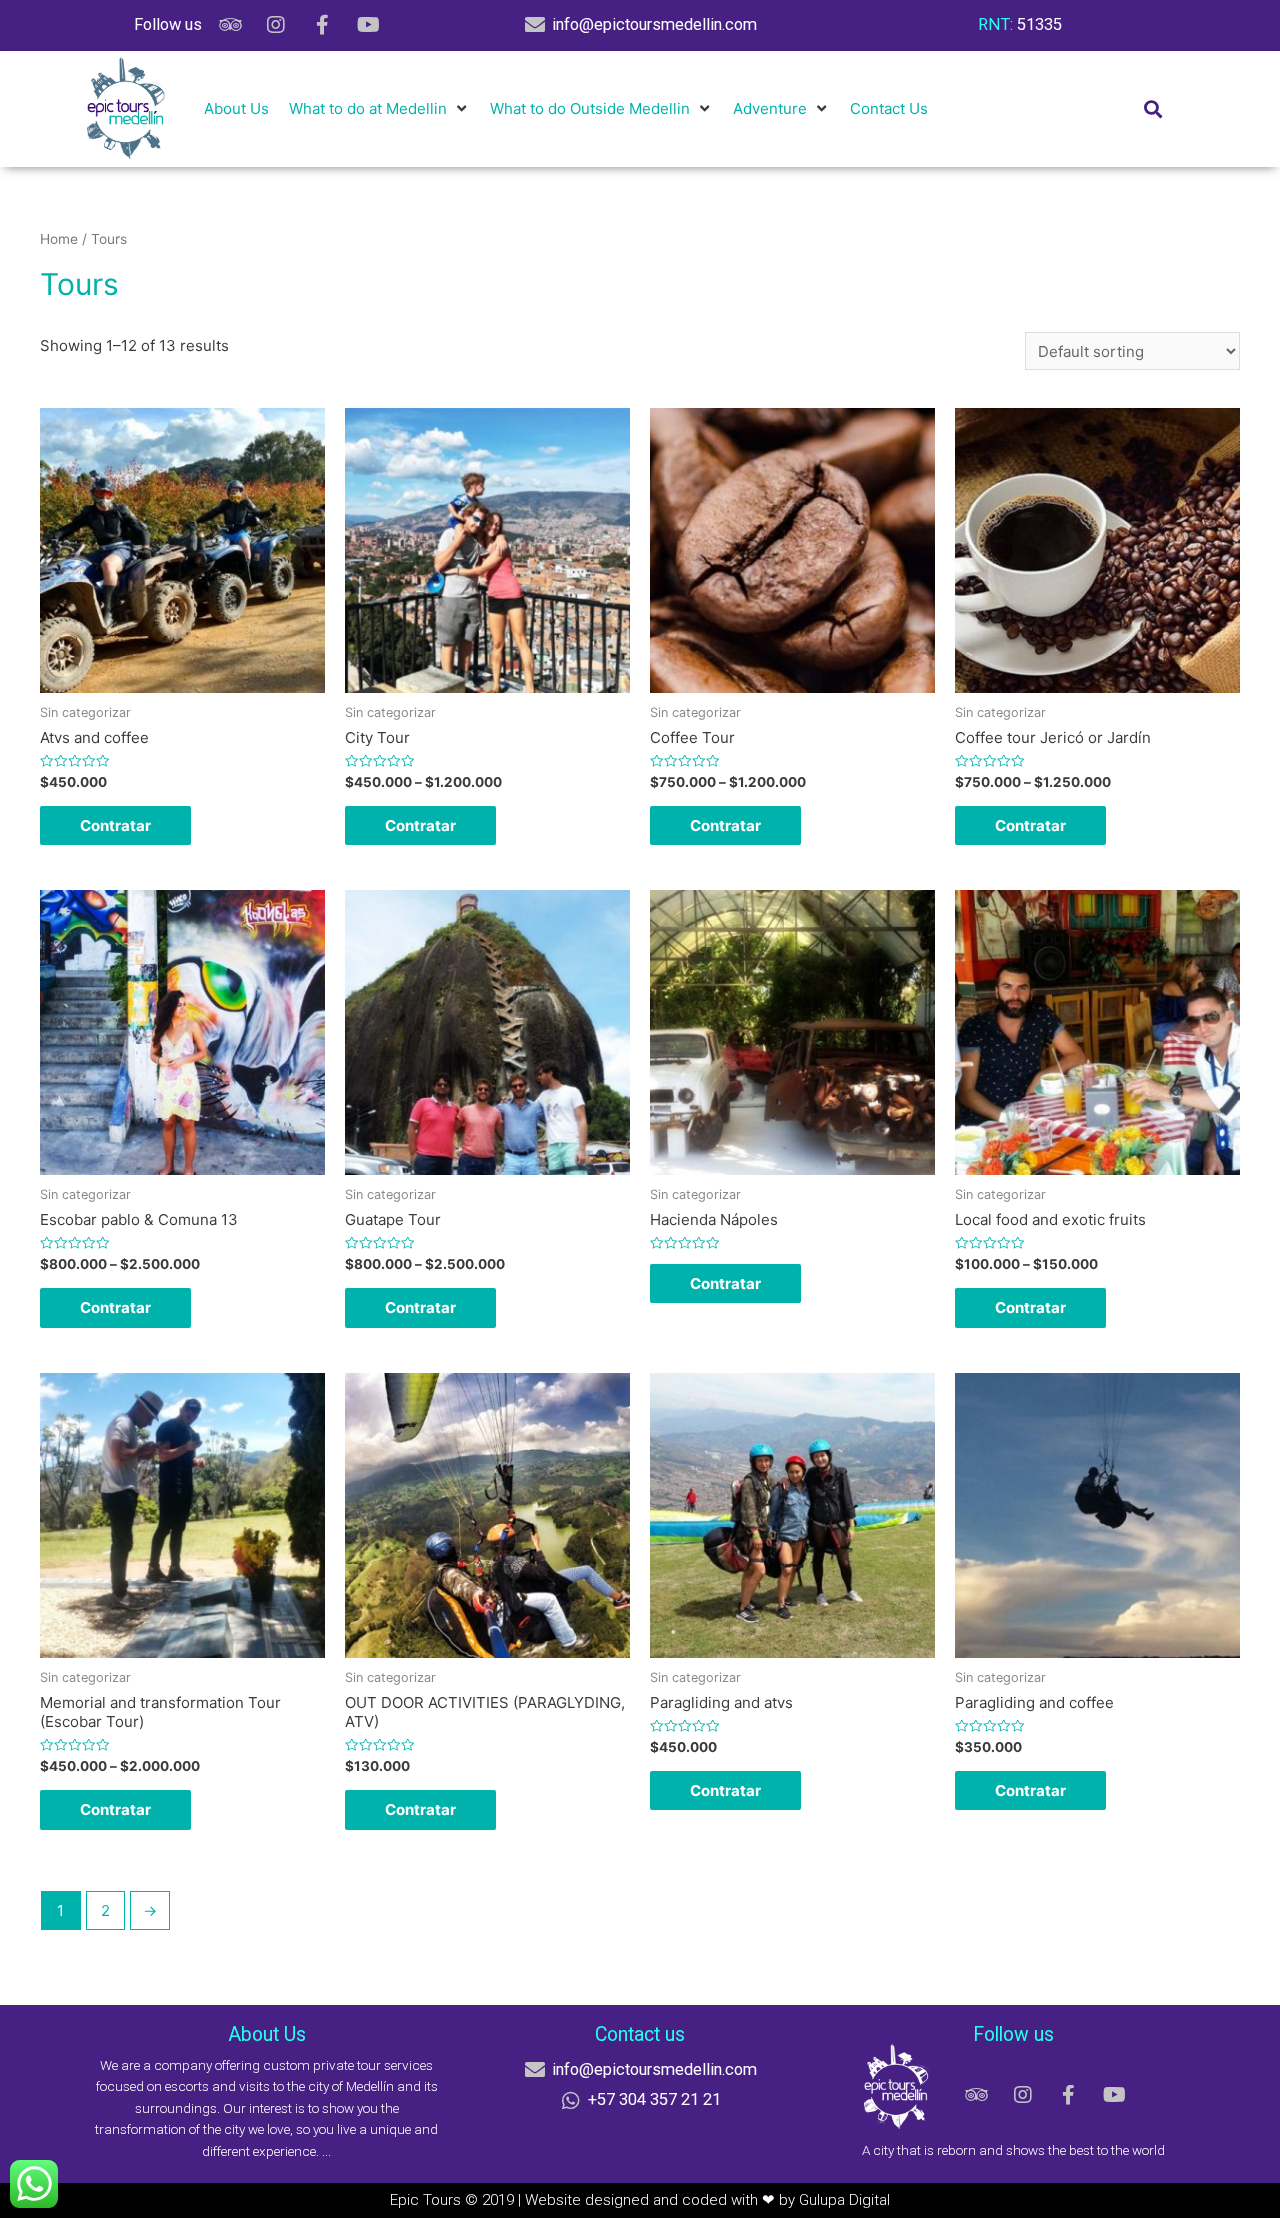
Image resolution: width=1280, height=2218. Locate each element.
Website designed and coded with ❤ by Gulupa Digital (707, 2200)
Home (59, 239)
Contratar (115, 825)
